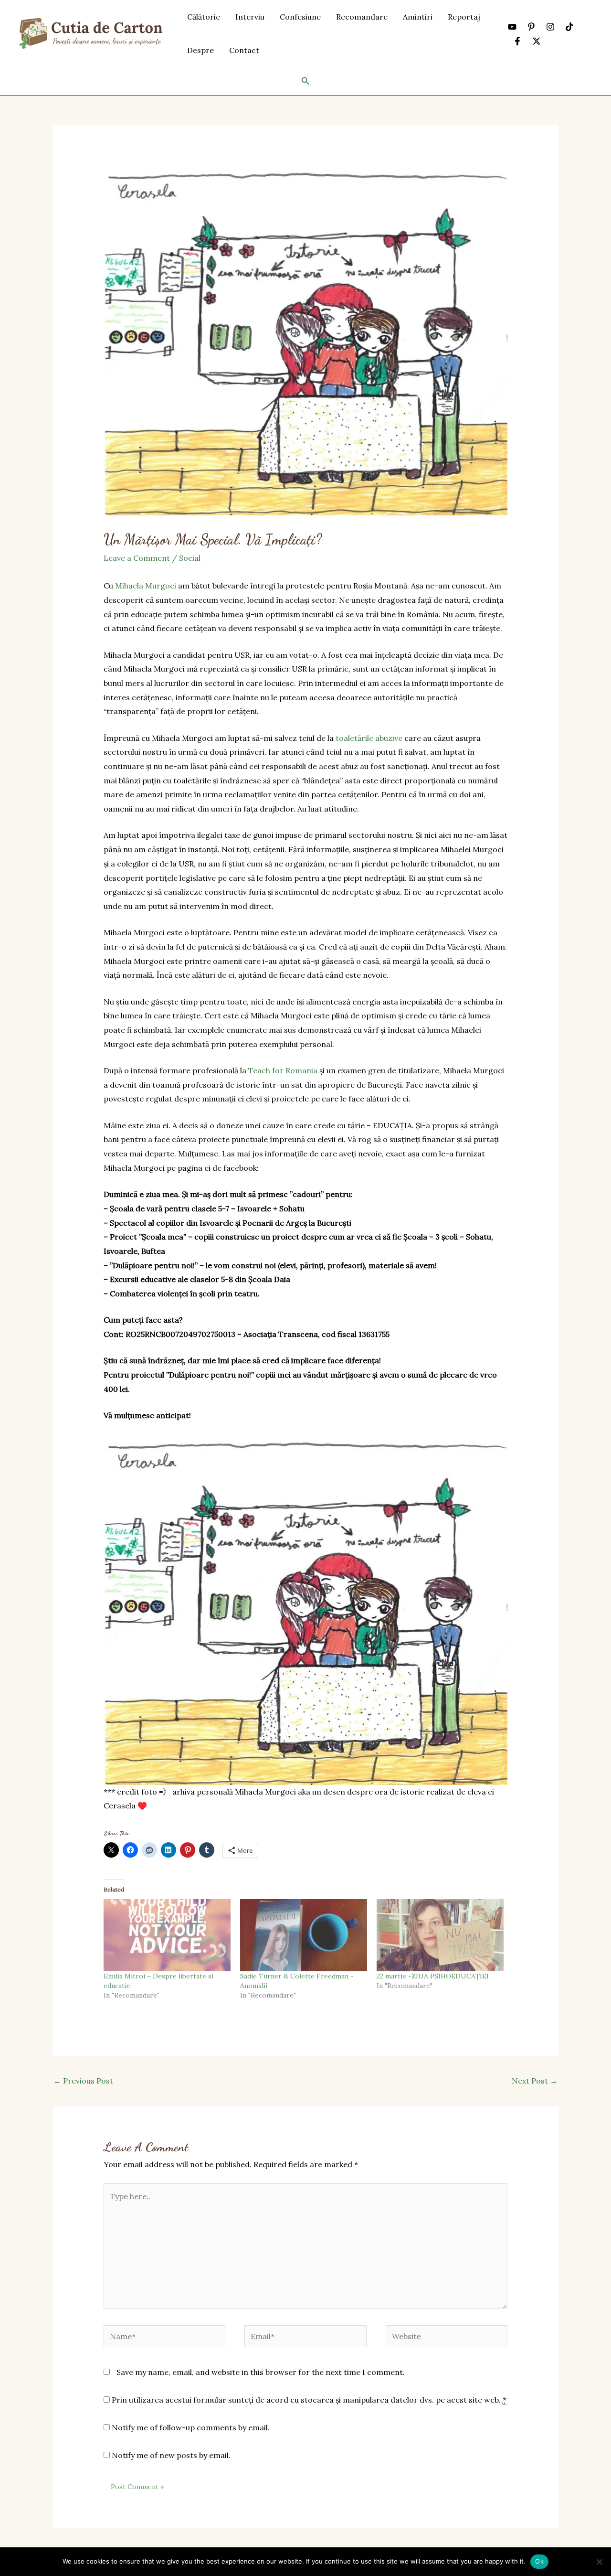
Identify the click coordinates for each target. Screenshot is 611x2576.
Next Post (535, 2081)
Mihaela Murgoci (146, 586)
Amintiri (418, 17)
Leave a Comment (137, 558)
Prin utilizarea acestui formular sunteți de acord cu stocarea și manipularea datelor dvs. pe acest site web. (308, 2400)
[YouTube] (512, 27)
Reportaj (464, 17)
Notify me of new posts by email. (171, 2455)
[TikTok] (569, 27)
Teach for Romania (283, 1070)
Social (190, 558)
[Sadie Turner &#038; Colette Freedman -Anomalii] (304, 1935)
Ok (539, 2561)
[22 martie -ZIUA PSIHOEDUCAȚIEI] (440, 1935)
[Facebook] (517, 41)
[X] (537, 41)
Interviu (250, 17)
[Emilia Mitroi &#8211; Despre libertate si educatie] (167, 1935)
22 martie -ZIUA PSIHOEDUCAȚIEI (433, 1976)
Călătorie (204, 17)
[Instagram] (550, 27)
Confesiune (300, 17)
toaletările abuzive (369, 738)
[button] (305, 81)
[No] (599, 2562)
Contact (244, 50)
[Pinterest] (531, 27)
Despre (200, 50)
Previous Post (83, 2081)
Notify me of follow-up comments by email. (191, 2427)
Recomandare (362, 17)
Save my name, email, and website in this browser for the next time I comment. (261, 2372)
